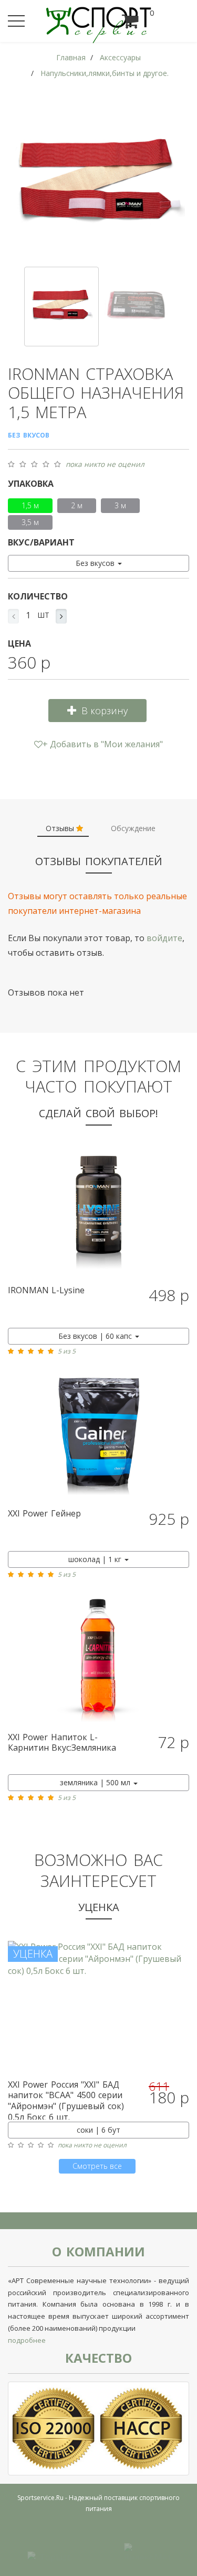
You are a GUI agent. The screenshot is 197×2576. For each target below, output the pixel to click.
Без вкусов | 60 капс (96, 1336)
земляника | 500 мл (96, 1782)
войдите (164, 938)
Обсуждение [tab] (133, 828)
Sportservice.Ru (40, 2498)
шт (43, 615)
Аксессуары (120, 57)
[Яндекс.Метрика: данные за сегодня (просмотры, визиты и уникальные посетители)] (147, 2551)
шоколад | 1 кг (96, 1559)
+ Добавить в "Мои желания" (103, 744)
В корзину (105, 711)
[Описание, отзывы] (98, 1213)
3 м (120, 505)
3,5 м (30, 522)
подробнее (27, 2340)
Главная (71, 57)
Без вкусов (96, 563)
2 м (77, 505)
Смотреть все (97, 2166)
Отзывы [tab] (61, 828)
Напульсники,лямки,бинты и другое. (105, 73)
